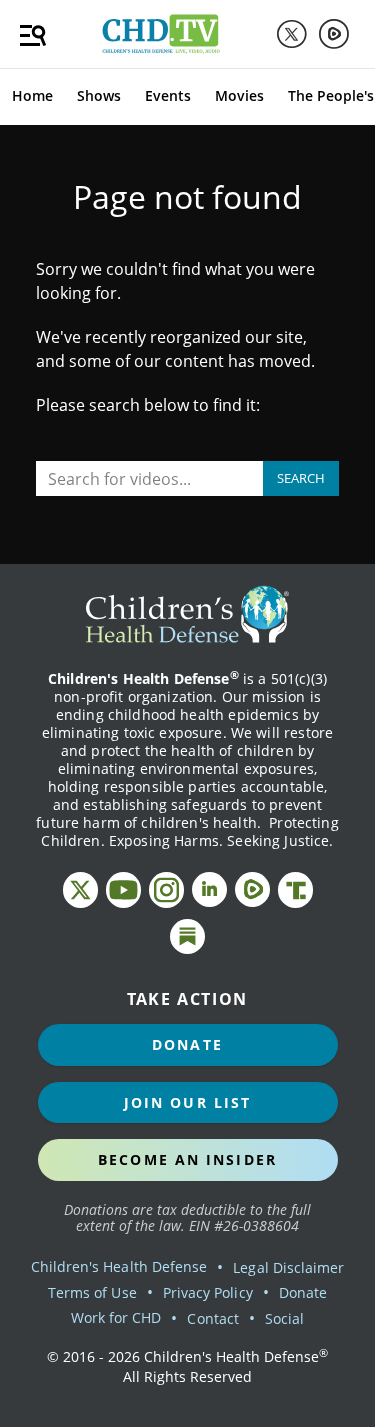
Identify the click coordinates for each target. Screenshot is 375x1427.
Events (168, 95)
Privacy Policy (208, 1292)
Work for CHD (116, 1317)
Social (284, 1318)
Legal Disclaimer (288, 1267)
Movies (239, 95)
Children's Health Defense (119, 1266)
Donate (187, 1044)
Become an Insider (187, 1159)
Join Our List (187, 1102)
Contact (212, 1318)
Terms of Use (92, 1292)
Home (32, 95)
